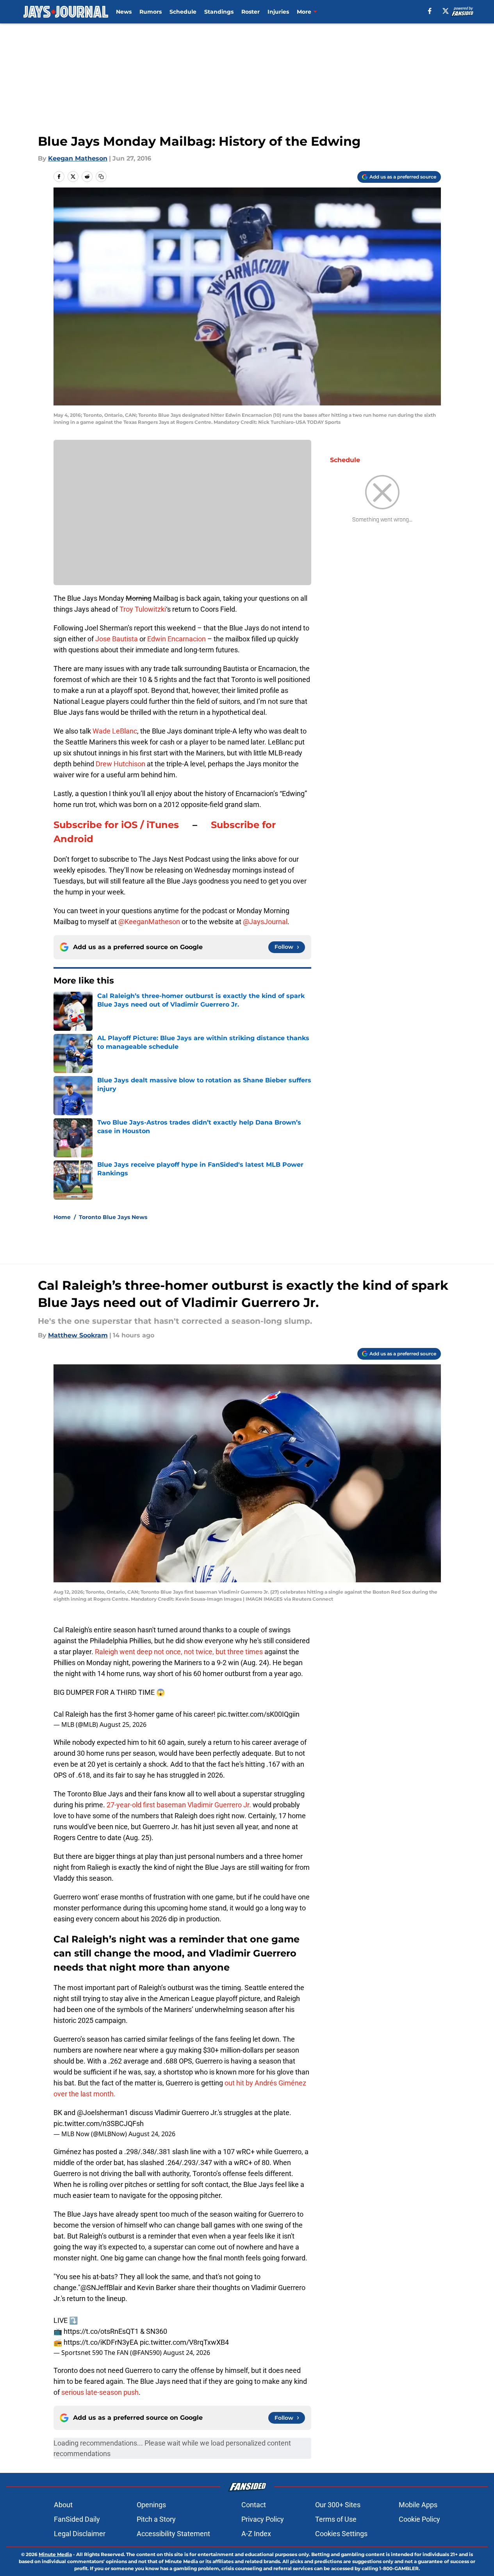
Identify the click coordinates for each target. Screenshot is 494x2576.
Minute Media (55, 2554)
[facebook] (430, 11)
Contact (254, 2505)
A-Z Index (256, 2534)
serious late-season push (99, 2392)
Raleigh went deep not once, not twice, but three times (179, 1652)
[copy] (101, 177)
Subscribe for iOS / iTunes (116, 825)
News (124, 12)
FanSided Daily (77, 2519)
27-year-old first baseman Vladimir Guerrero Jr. (180, 1805)
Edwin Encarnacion (177, 639)
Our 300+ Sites (338, 2505)
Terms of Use (336, 2519)
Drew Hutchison (120, 764)
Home (62, 1217)
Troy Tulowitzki (143, 609)
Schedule (183, 12)
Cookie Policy (419, 2519)
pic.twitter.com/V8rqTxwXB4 (184, 2342)
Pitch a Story (156, 2519)
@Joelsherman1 (103, 2113)
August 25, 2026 (123, 1724)
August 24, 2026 (152, 2134)
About (63, 2505)
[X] (446, 11)
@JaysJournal (265, 922)
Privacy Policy (263, 2519)
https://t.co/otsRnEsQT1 (101, 2331)
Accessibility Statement (173, 2534)
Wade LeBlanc (115, 731)
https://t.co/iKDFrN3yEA (101, 2342)
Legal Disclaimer (80, 2534)
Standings (219, 12)
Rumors (151, 12)
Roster (251, 12)
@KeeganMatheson (149, 922)
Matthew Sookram (78, 1335)
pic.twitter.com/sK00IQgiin (258, 1714)
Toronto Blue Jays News (113, 1217)
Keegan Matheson (78, 158)
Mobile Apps (418, 2505)
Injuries (278, 12)
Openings (151, 2505)
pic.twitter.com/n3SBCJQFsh (99, 2123)
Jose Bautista (117, 639)
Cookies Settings (341, 2534)
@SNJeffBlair (101, 2288)
